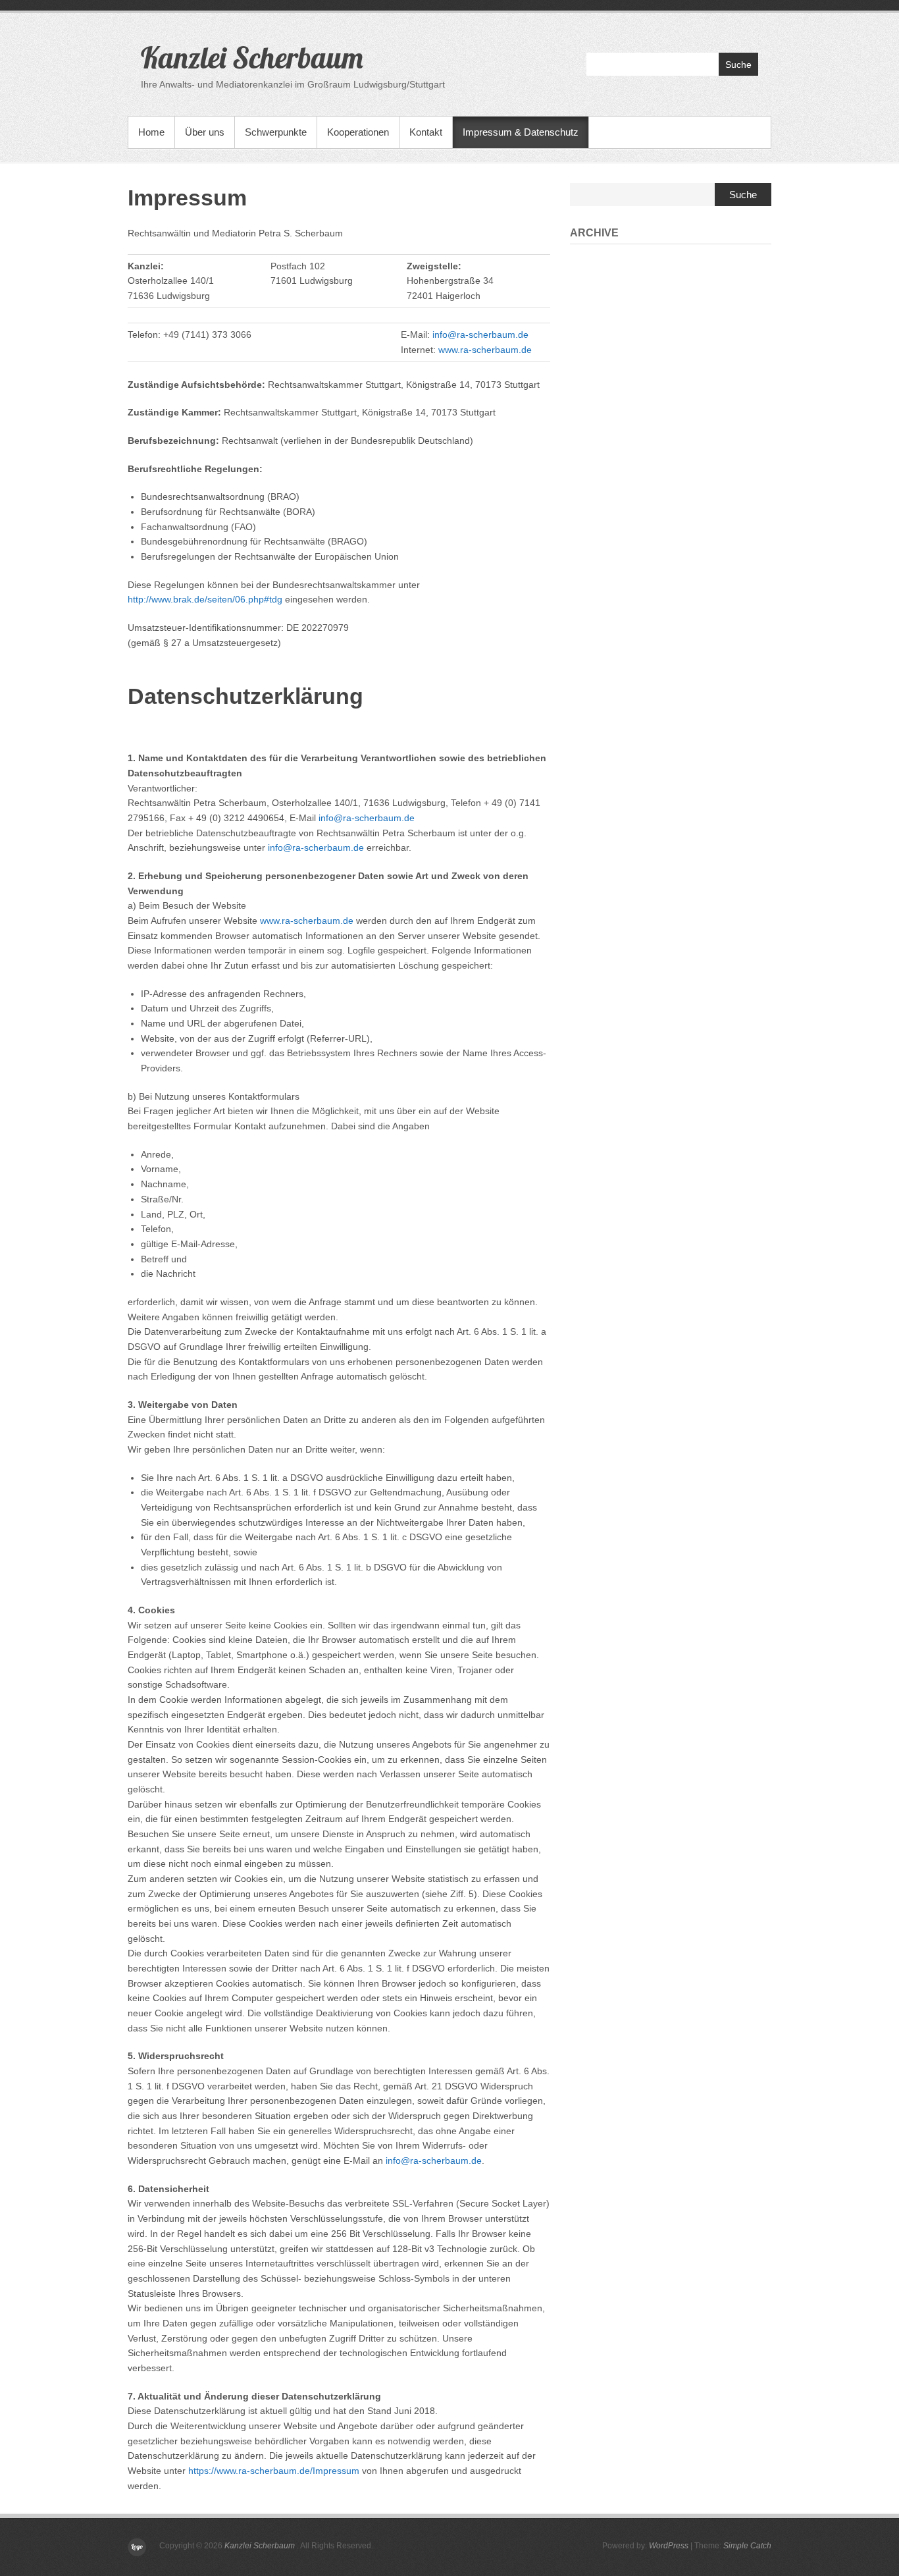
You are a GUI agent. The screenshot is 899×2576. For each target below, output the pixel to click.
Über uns (205, 132)
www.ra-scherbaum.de (485, 350)
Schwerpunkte (276, 132)
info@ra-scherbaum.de (480, 335)
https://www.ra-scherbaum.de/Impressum (274, 2471)
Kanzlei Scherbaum (252, 57)
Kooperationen (358, 132)
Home (151, 132)
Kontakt (426, 132)
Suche (738, 65)
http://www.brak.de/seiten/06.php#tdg (205, 599)
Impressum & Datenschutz (521, 132)
